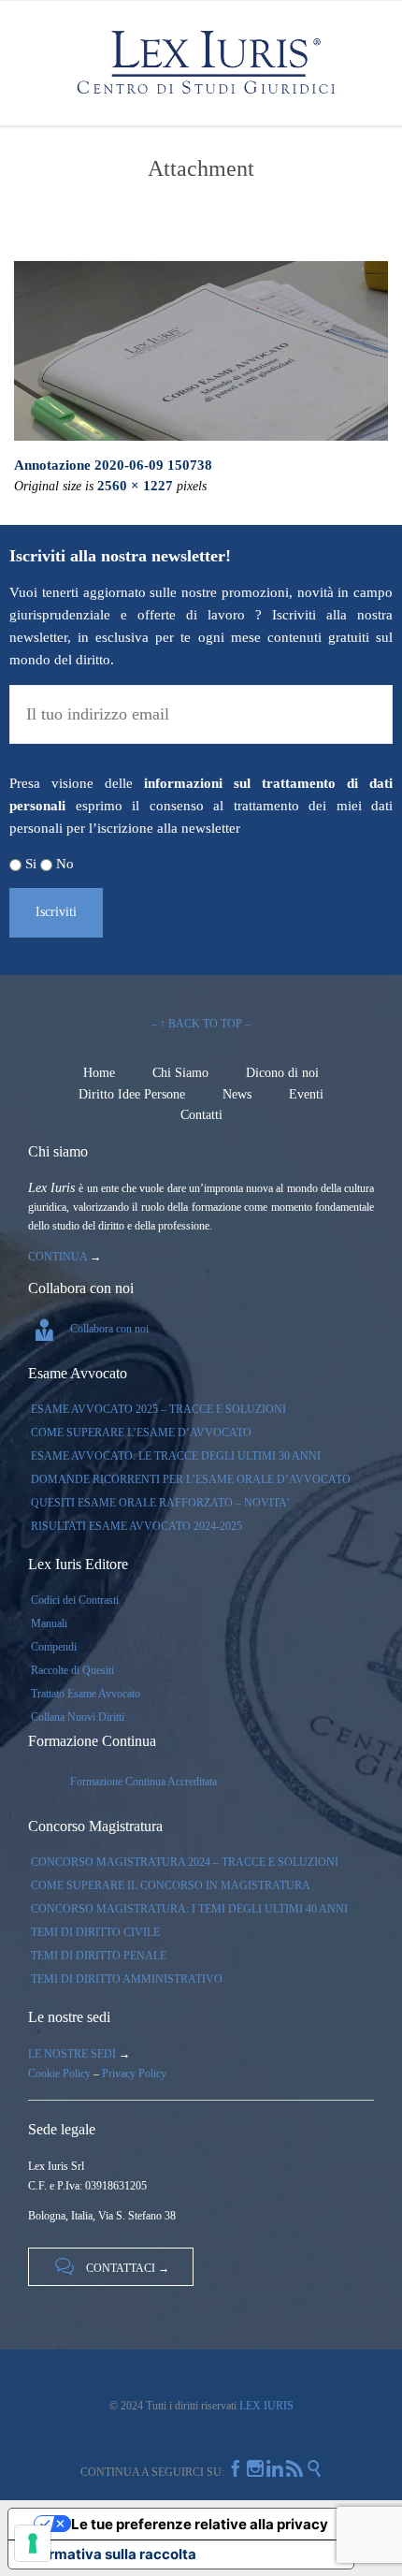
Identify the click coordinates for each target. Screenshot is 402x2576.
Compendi (54, 1647)
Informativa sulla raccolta (109, 2554)
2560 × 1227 (135, 486)
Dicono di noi (282, 1073)
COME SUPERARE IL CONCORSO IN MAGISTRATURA (171, 1885)
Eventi (306, 1094)
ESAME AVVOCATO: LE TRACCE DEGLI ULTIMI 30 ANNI (176, 1456)
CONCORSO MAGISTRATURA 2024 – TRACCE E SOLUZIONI (185, 1862)
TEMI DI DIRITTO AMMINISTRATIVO (127, 1979)
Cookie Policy (59, 2074)
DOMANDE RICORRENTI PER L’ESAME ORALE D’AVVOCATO (191, 1479)
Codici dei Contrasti (75, 1600)
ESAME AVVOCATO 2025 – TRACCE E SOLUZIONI (158, 1409)
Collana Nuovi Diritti (78, 1717)
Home (99, 1073)
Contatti (201, 1115)
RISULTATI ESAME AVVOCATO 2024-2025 (136, 1526)
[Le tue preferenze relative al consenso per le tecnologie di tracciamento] (33, 2543)
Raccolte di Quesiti (72, 1670)
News (237, 1094)
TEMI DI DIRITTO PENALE (99, 1956)
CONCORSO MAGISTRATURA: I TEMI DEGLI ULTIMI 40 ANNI (189, 1909)
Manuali (49, 1623)
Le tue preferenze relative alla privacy (200, 2524)
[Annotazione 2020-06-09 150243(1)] (201, 351)
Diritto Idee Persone (132, 1094)
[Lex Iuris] (205, 63)
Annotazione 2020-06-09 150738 (113, 465)
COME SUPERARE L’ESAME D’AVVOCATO (141, 1433)
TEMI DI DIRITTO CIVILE (95, 1932)
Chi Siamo (180, 1073)
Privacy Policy (134, 2074)
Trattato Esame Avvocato (86, 1694)
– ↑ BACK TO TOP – (201, 1024)
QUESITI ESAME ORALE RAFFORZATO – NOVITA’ (160, 1503)
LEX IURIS (265, 2406)
